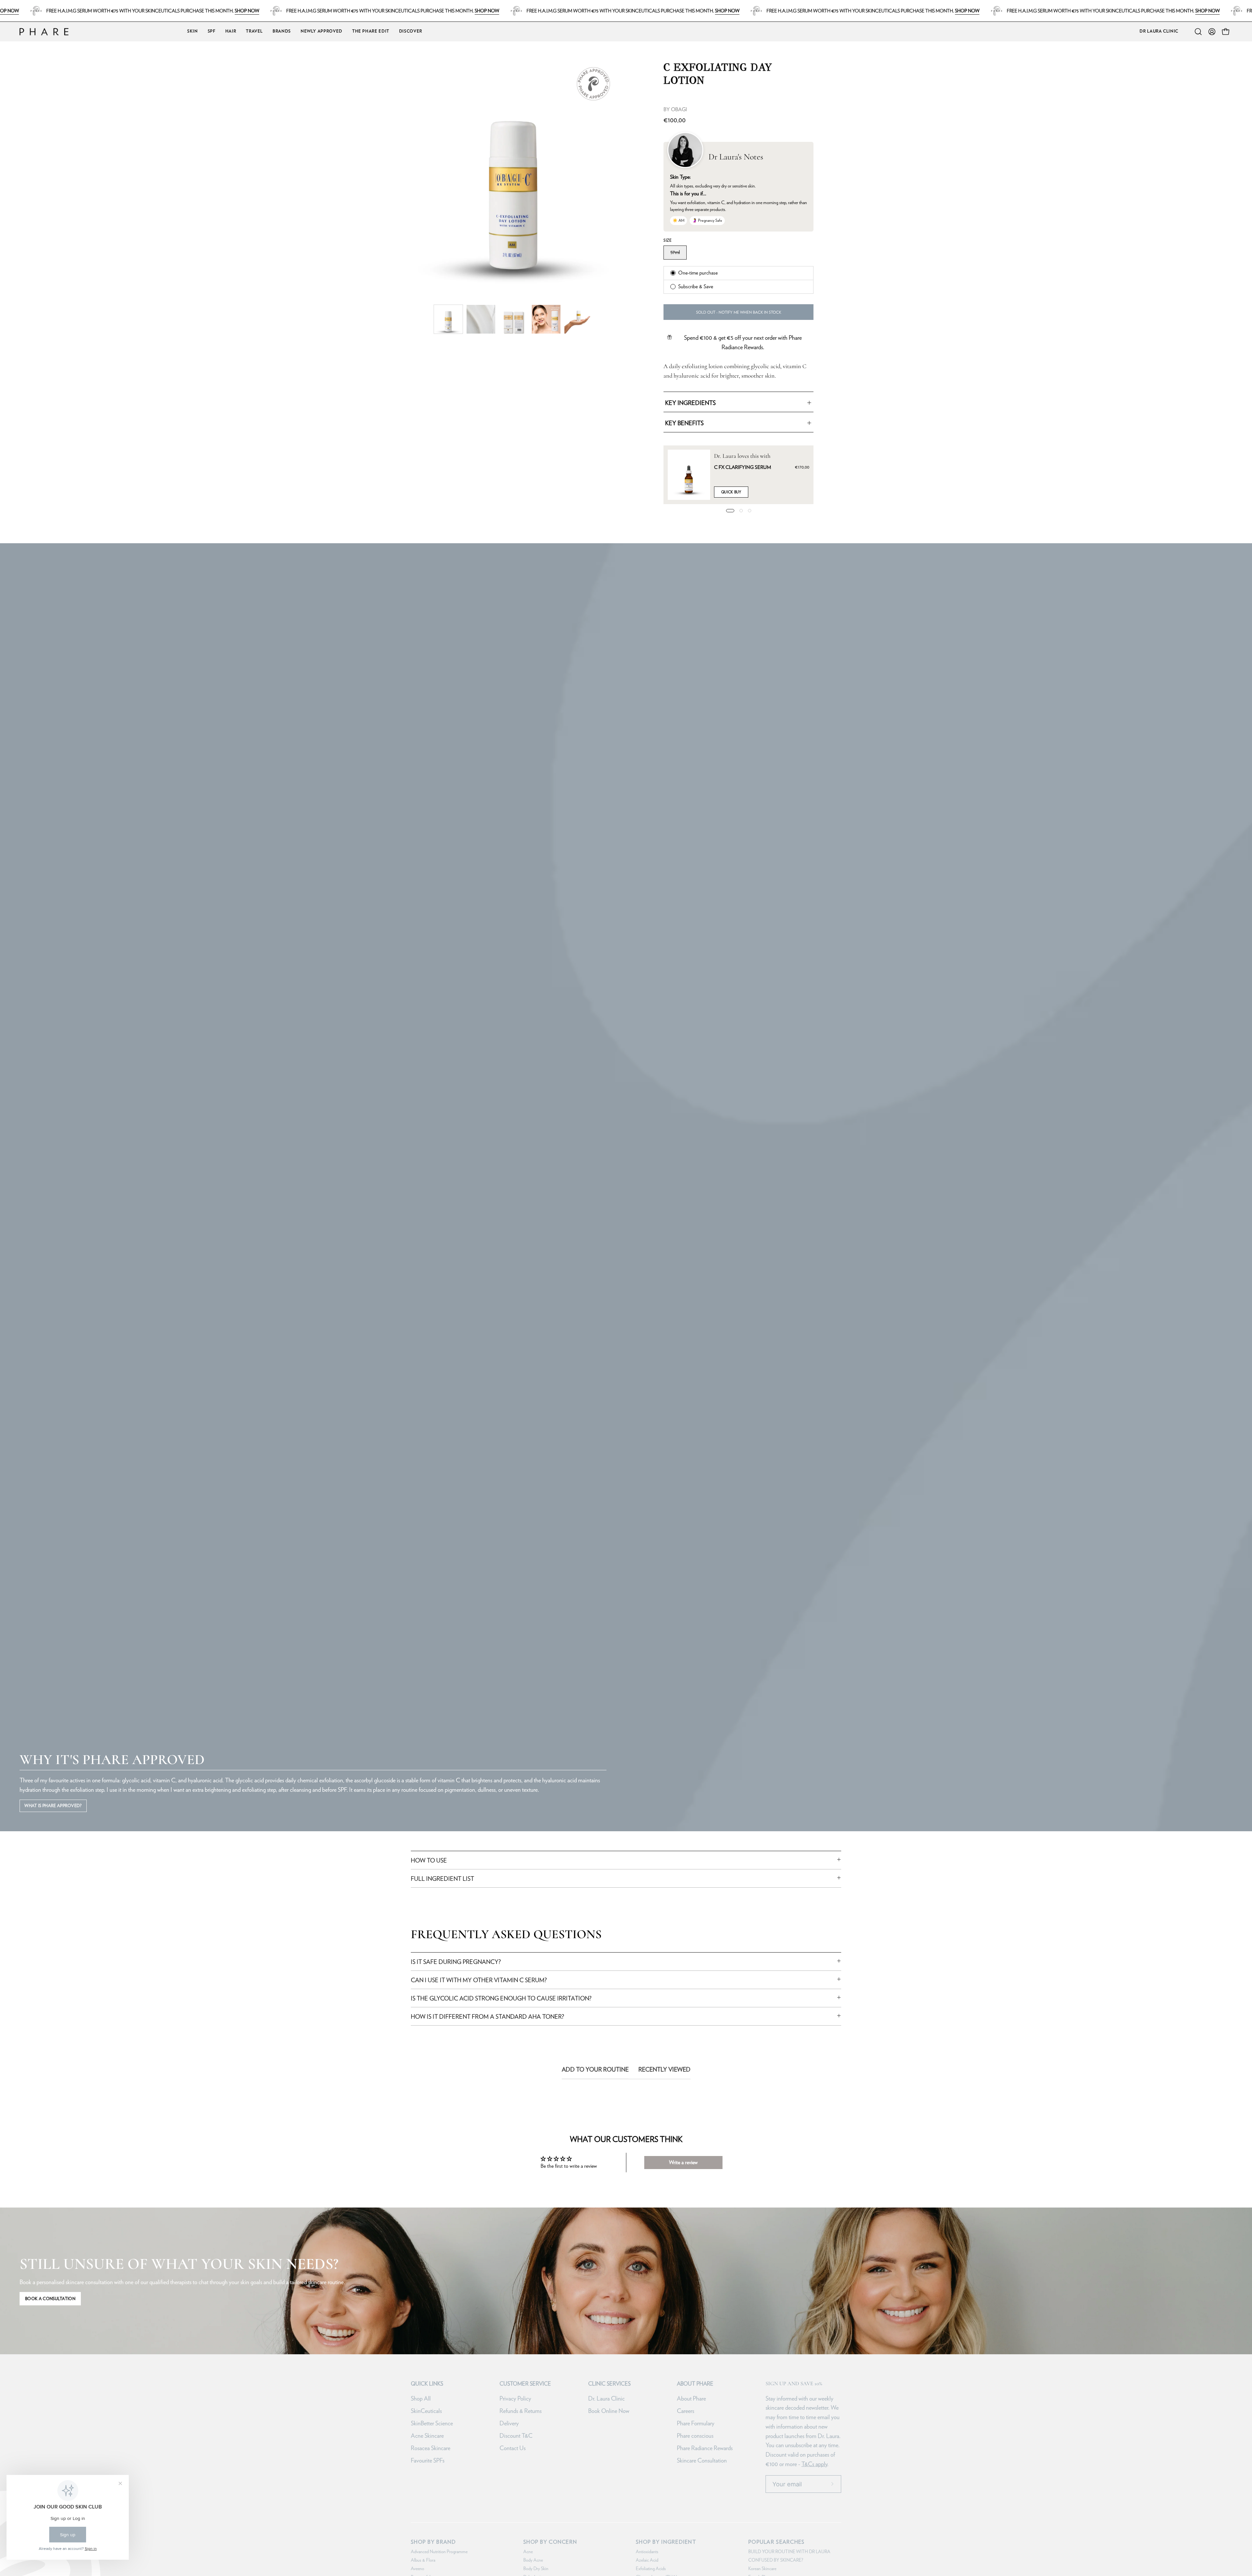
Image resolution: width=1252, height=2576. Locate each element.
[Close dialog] (780, 1163)
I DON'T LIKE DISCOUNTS (708, 1384)
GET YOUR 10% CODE (708, 1363)
